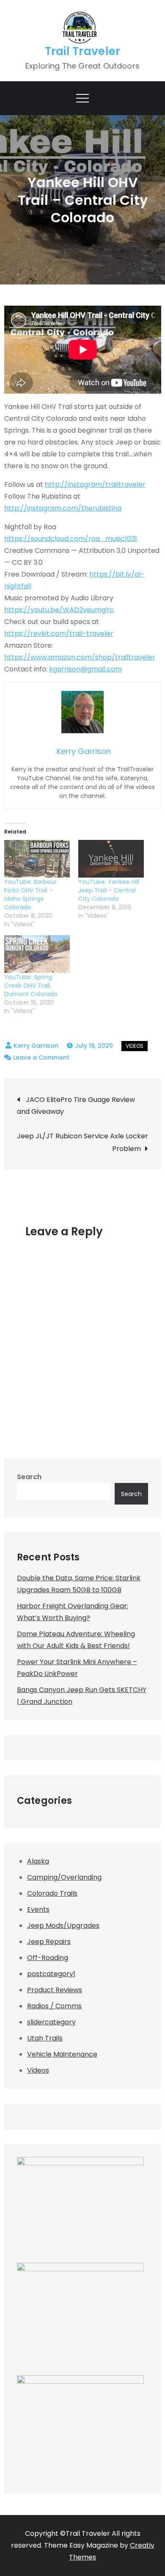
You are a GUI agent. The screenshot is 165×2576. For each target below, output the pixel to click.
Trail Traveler (83, 51)
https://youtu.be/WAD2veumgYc (59, 610)
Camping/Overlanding (64, 1877)
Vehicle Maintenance (62, 2054)
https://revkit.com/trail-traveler (59, 634)
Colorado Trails (52, 1893)
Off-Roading (48, 1958)
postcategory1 (51, 1974)
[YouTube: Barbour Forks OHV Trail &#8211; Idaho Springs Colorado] (37, 859)
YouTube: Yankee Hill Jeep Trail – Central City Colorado (109, 890)
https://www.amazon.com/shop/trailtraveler (80, 657)
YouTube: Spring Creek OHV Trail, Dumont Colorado (31, 986)
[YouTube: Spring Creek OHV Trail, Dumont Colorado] (37, 954)
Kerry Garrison (36, 1046)
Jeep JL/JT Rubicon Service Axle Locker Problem (82, 1142)
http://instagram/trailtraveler (95, 485)
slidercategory (51, 2022)
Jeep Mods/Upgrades (63, 1926)
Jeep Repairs (49, 1942)
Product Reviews (55, 1990)
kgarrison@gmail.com (85, 669)
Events (38, 1909)
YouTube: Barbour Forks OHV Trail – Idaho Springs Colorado (30, 895)
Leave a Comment (41, 1057)
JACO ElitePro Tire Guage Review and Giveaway (76, 1106)
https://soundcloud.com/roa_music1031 (71, 539)
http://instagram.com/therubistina (63, 508)
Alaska (38, 1861)
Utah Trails (45, 2038)
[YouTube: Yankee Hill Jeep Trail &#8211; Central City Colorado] (111, 859)
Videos (135, 1046)
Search (29, 1477)
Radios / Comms (54, 2006)
